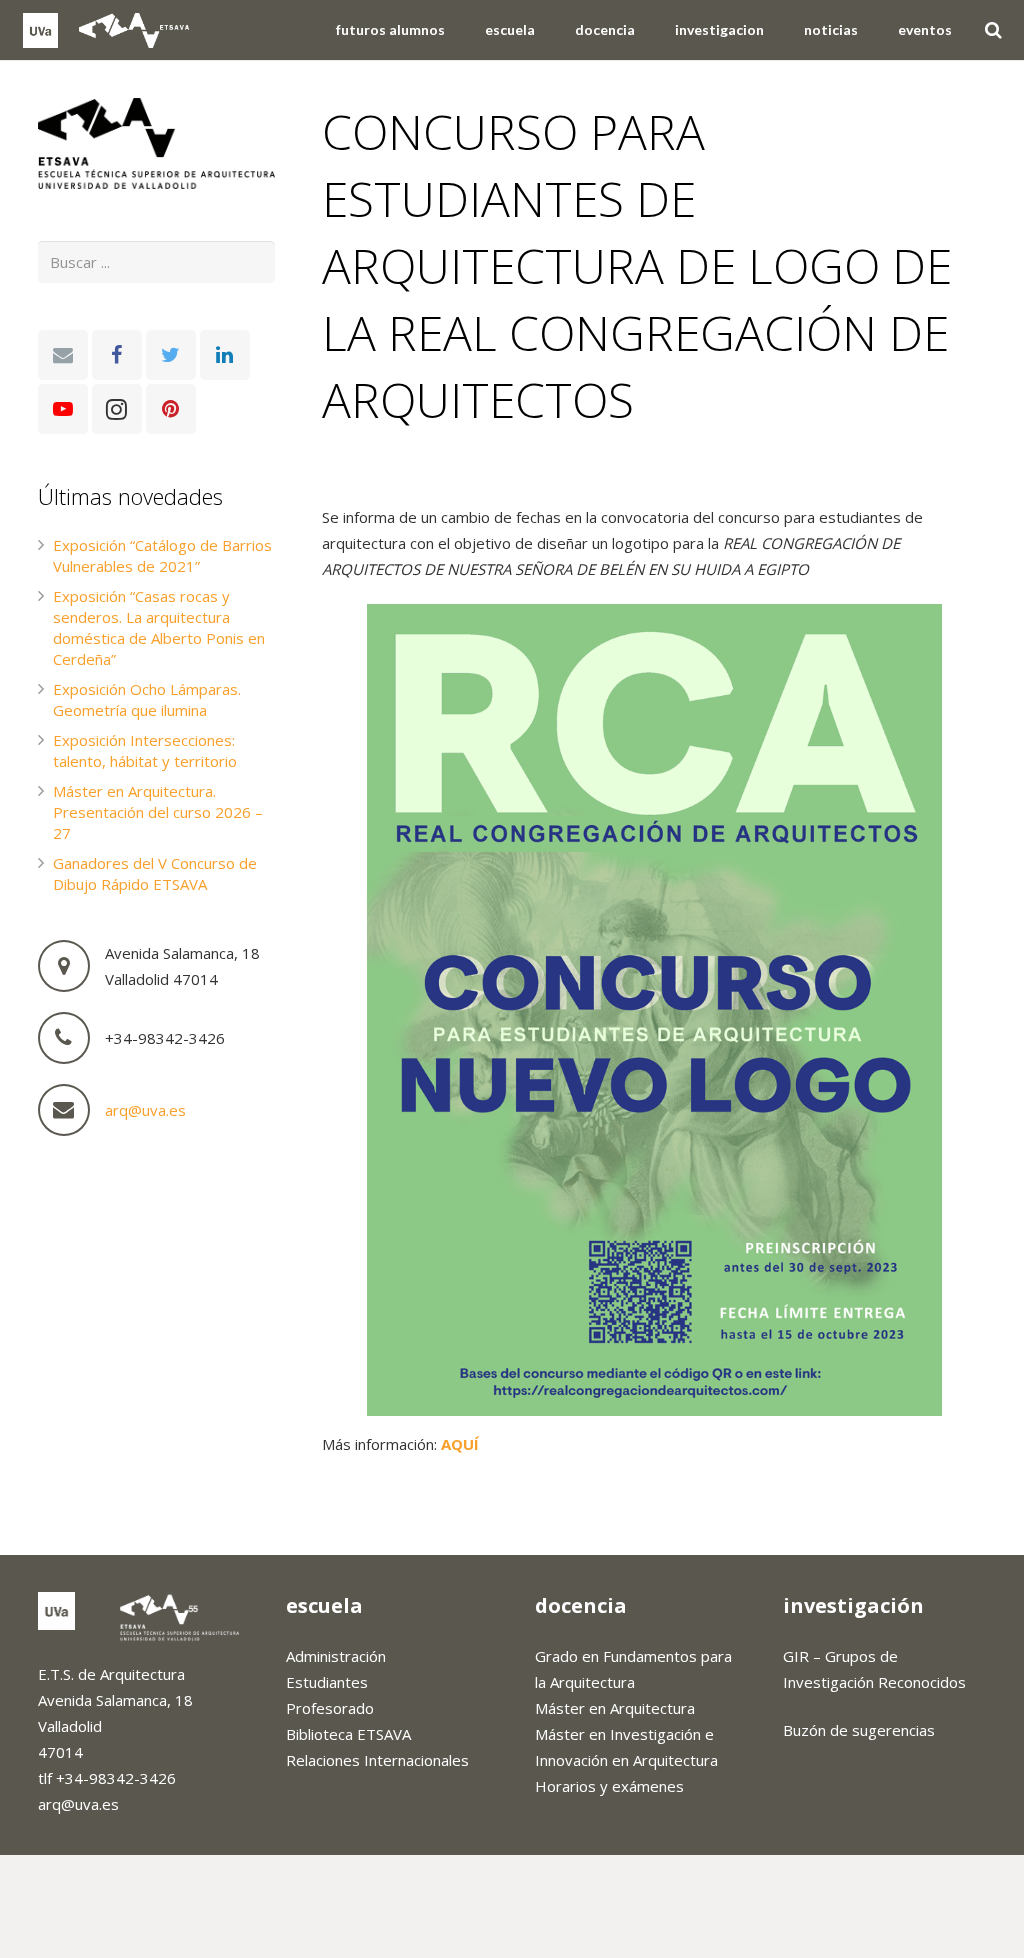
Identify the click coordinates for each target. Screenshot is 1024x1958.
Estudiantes (327, 1682)
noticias (365, 471)
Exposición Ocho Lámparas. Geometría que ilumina (147, 699)
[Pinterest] (171, 409)
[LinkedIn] (225, 355)
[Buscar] (993, 30)
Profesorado (330, 1708)
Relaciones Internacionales (377, 1760)
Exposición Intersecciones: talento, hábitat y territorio (145, 750)
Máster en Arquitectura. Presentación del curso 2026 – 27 (158, 812)
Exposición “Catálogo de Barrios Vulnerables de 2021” (162, 555)
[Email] (63, 355)
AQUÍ (460, 1444)
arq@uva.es (145, 1110)
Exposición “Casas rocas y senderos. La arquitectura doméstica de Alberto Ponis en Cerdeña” (159, 627)
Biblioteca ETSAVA (348, 1734)
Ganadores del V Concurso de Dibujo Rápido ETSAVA (155, 873)
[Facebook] (117, 355)
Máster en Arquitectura (615, 1708)
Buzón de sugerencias (859, 1730)
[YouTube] (63, 409)
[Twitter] (171, 355)
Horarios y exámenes (609, 1786)
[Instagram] (117, 409)
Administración (336, 1656)
